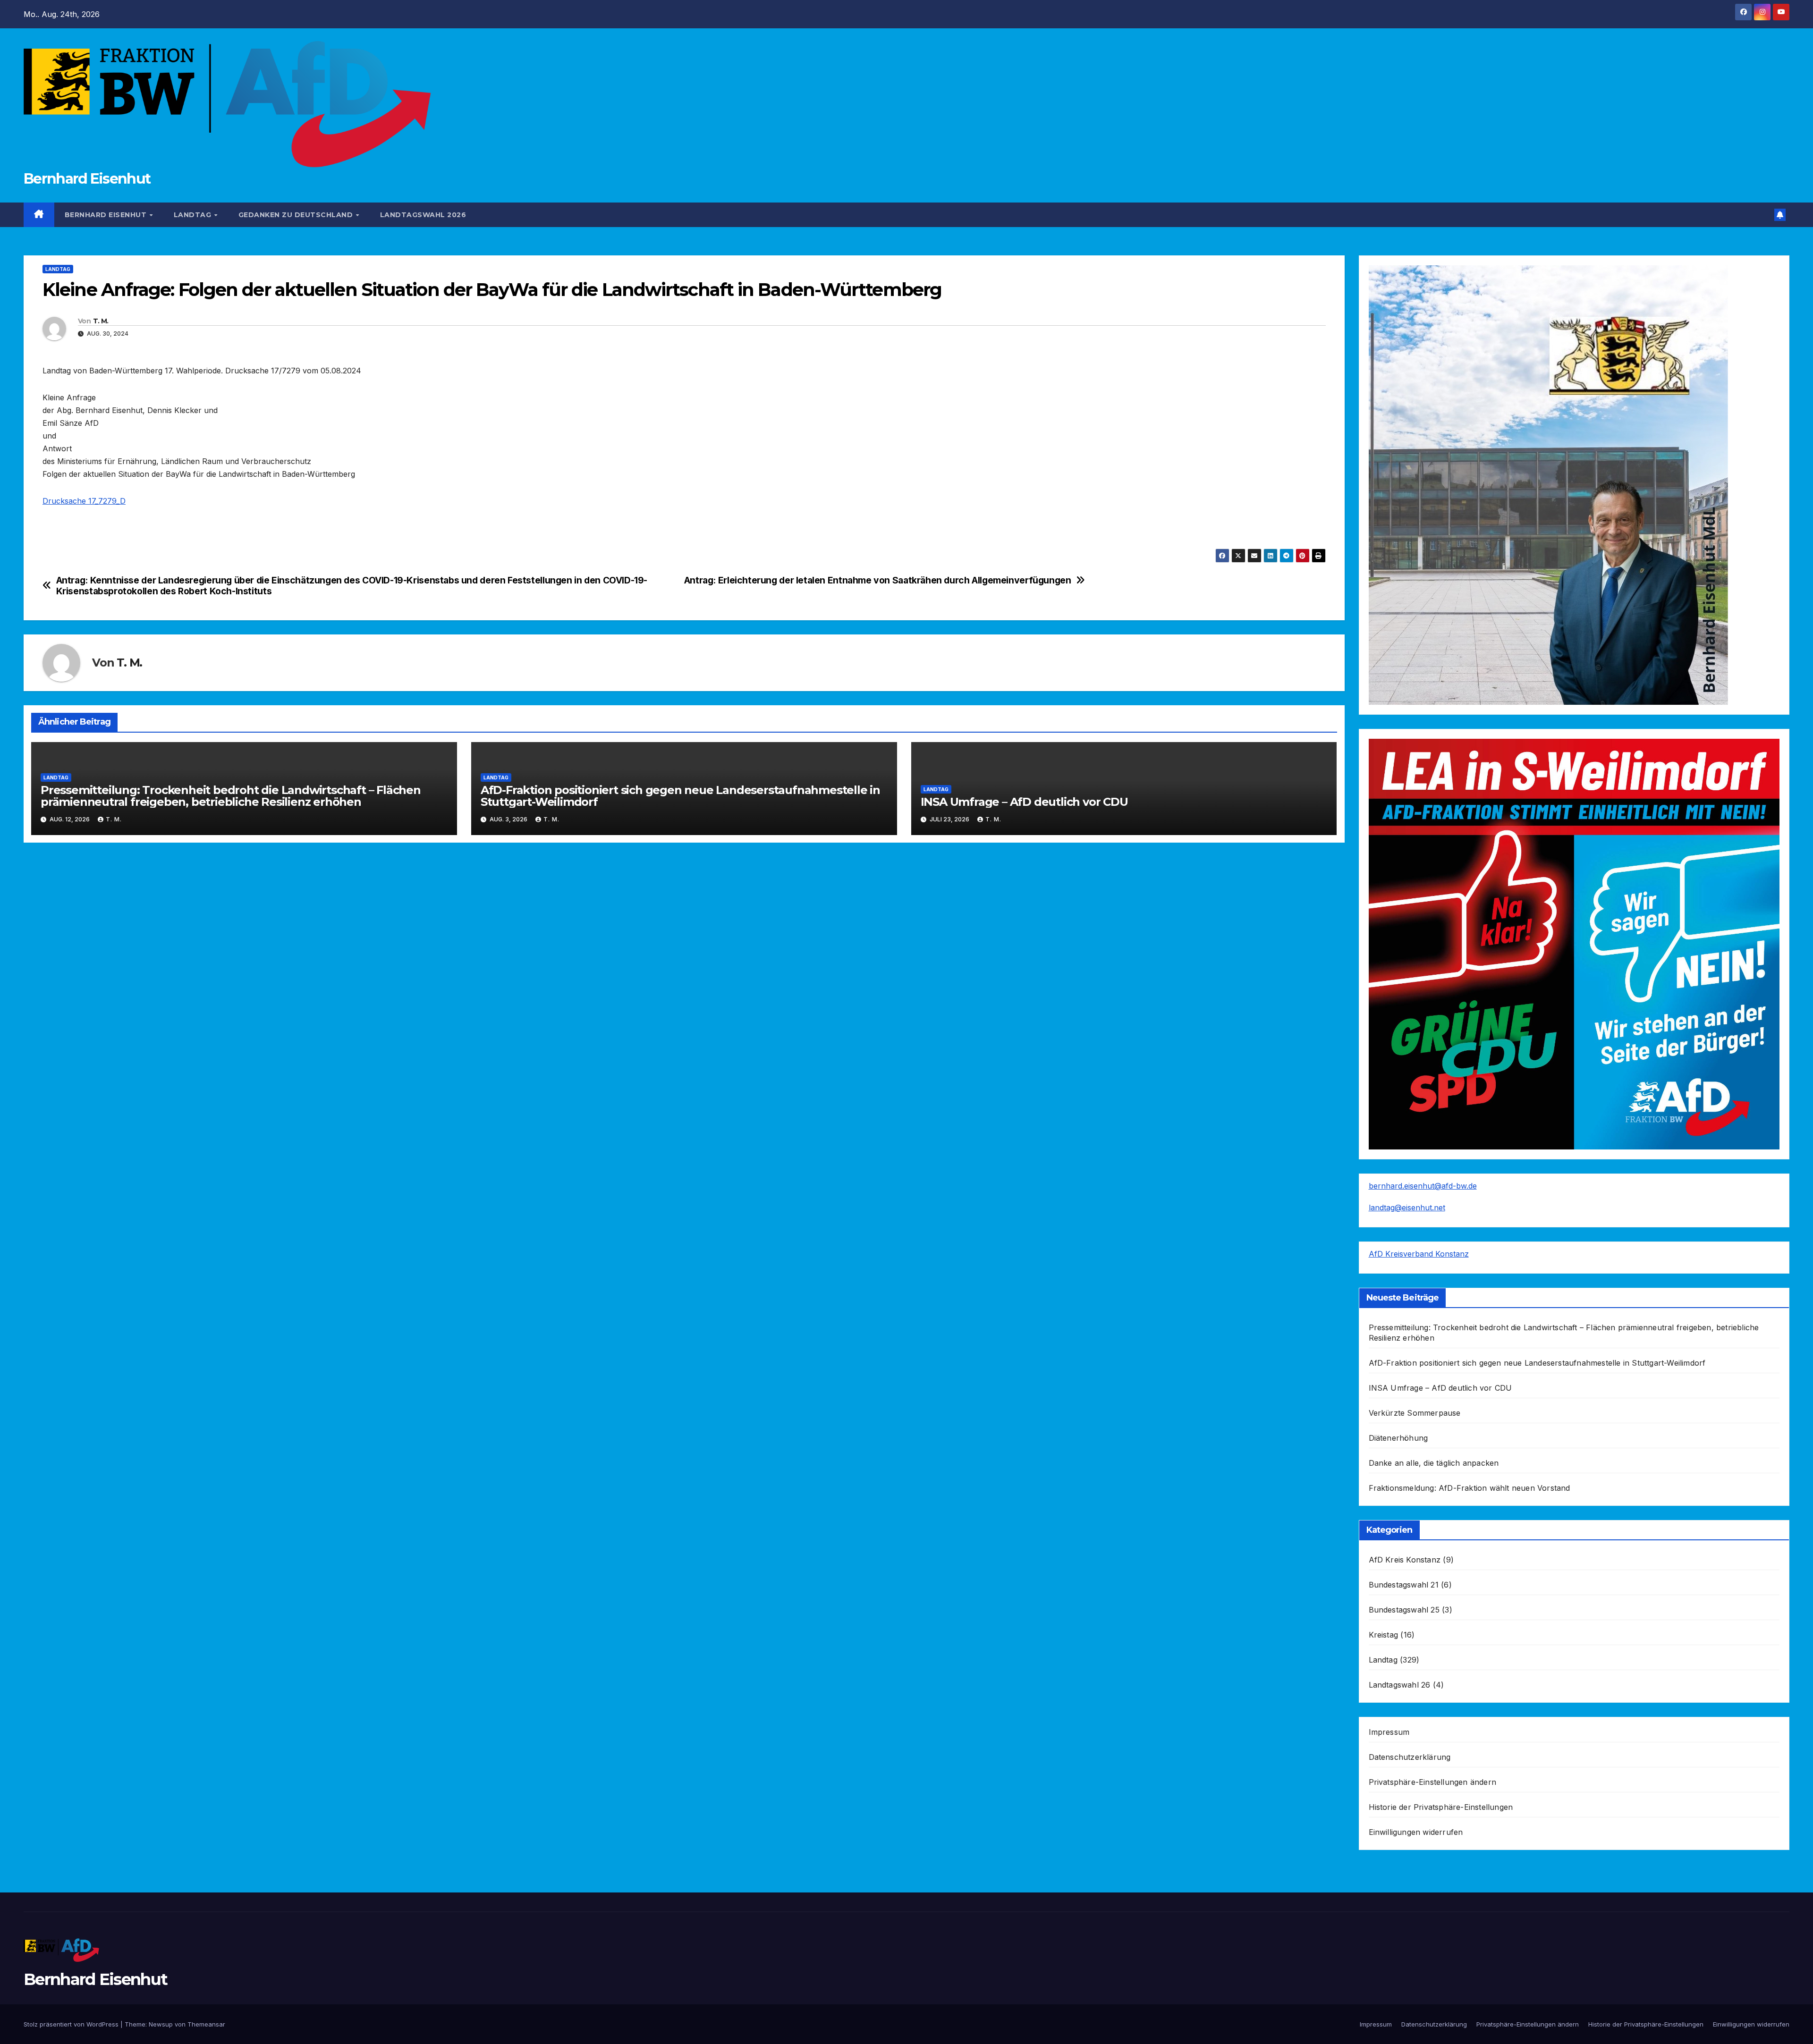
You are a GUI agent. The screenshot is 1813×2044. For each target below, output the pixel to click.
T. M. (101, 321)
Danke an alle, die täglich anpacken (1434, 1463)
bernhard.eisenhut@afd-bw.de (1423, 1186)
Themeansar (206, 2024)
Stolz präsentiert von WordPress (72, 2024)
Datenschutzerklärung (1410, 1757)
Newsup (161, 2024)
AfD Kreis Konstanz (1405, 1560)
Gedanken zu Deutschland (297, 215)
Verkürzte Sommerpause (1415, 1413)
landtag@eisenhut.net (1407, 1208)
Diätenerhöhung (1398, 1438)
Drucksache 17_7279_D (84, 501)
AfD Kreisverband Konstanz (1419, 1254)
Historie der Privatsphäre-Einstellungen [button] (1441, 1807)
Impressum (1389, 1732)
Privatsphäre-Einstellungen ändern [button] (1433, 1782)
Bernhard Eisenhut (87, 179)
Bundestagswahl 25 (1404, 1610)
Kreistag (1384, 1635)
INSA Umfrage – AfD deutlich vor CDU (1024, 802)
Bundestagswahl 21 (1404, 1585)
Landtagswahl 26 (1400, 1685)
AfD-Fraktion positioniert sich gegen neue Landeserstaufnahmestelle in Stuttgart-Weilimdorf (680, 796)
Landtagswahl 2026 (423, 215)
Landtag (194, 215)
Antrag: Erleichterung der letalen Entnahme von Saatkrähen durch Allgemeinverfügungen (878, 580)
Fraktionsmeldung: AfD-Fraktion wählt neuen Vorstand (1470, 1488)
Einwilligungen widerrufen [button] (1416, 1832)
